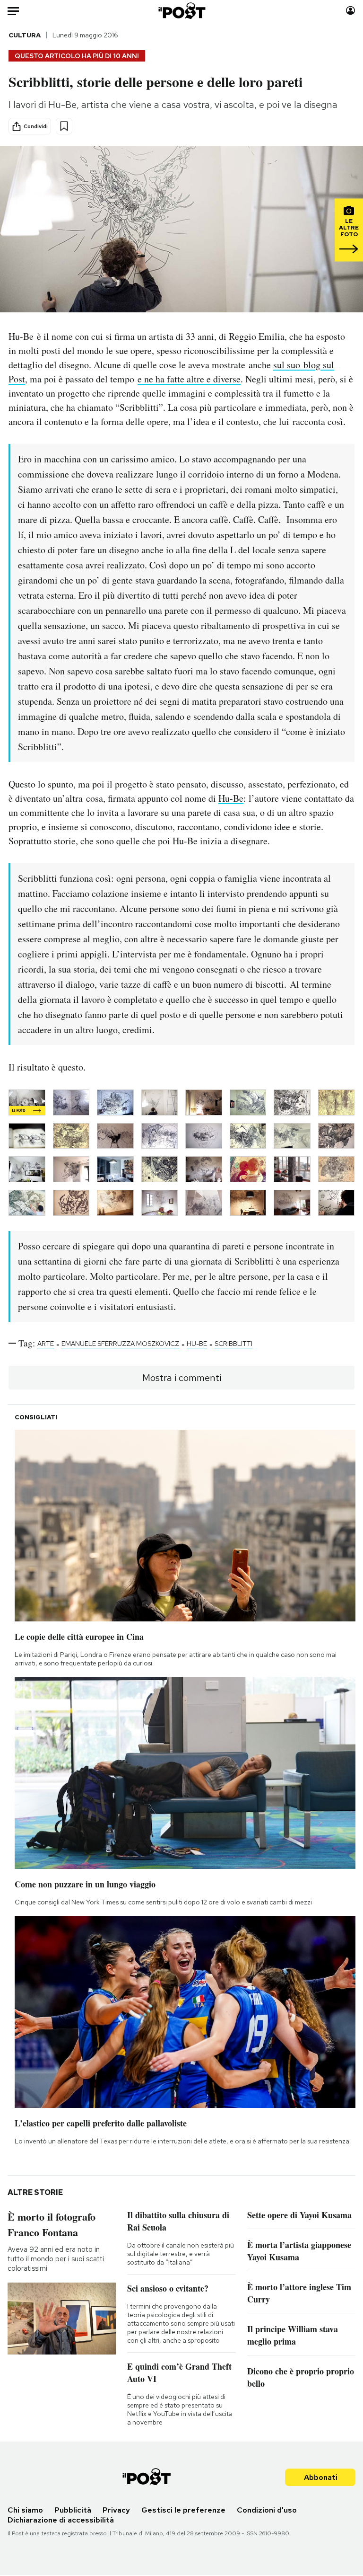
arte (46, 1344)
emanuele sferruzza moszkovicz (120, 1344)
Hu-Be (231, 798)
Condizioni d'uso (267, 2510)
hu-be (197, 1344)
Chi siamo (25, 2510)
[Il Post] (181, 11)
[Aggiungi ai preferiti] (64, 126)
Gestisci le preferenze (183, 2510)
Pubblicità (73, 2510)
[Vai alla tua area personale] (350, 11)
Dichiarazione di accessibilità (61, 2520)
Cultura (25, 35)
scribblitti (233, 1344)
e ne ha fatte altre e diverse (189, 379)
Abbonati (321, 2477)
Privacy (116, 2510)
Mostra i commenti (182, 1378)
